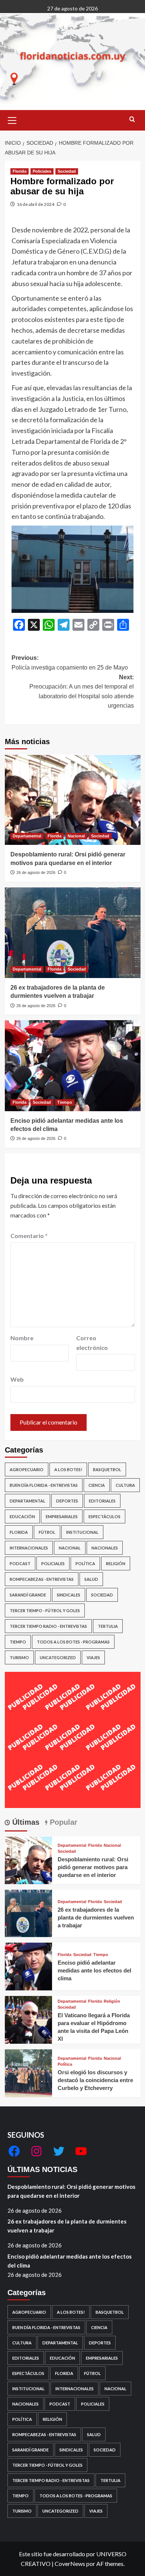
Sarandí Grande (28, 1595)
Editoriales (102, 1501)
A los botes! (68, 1469)
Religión (116, 1563)
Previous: (70, 663)
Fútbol (47, 1532)
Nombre (22, 1338)
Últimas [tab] (25, 1822)
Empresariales (62, 1516)
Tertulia (108, 1626)
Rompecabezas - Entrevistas (42, 1579)
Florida (20, 171)
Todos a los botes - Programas (73, 1642)
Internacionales (29, 1548)
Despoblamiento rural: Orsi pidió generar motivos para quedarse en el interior (93, 1867)
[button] (12, 119)
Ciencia (97, 1485)
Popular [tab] (62, 1822)
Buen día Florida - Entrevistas (44, 1485)
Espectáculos (104, 1516)
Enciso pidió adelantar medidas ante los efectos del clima (94, 1970)
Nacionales (105, 1548)
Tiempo (65, 1102)
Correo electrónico (92, 1343)
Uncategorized (58, 1657)
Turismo (19, 1657)
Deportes (67, 1501)
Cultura (125, 1485)
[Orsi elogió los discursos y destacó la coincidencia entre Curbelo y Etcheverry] (29, 2072)
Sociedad (67, 171)
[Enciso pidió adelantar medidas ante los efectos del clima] (73, 1066)
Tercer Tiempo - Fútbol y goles (45, 1610)
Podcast (20, 1563)
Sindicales (69, 1595)
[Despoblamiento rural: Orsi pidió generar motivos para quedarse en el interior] (73, 800)
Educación (22, 1516)
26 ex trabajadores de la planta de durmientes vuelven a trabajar (96, 1917)
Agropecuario (27, 1469)
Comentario (29, 1236)
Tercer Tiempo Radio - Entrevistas (48, 1626)
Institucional (82, 1532)
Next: (82, 692)
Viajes (93, 1657)
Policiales (42, 171)
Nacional (76, 836)
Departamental (27, 836)
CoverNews (70, 2564)
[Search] (132, 120)
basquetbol (107, 1469)
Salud (91, 1579)
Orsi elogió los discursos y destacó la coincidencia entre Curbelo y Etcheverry (95, 2080)
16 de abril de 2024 (36, 204)
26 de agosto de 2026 (36, 872)
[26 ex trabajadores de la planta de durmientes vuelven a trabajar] (73, 933)
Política (85, 1563)
